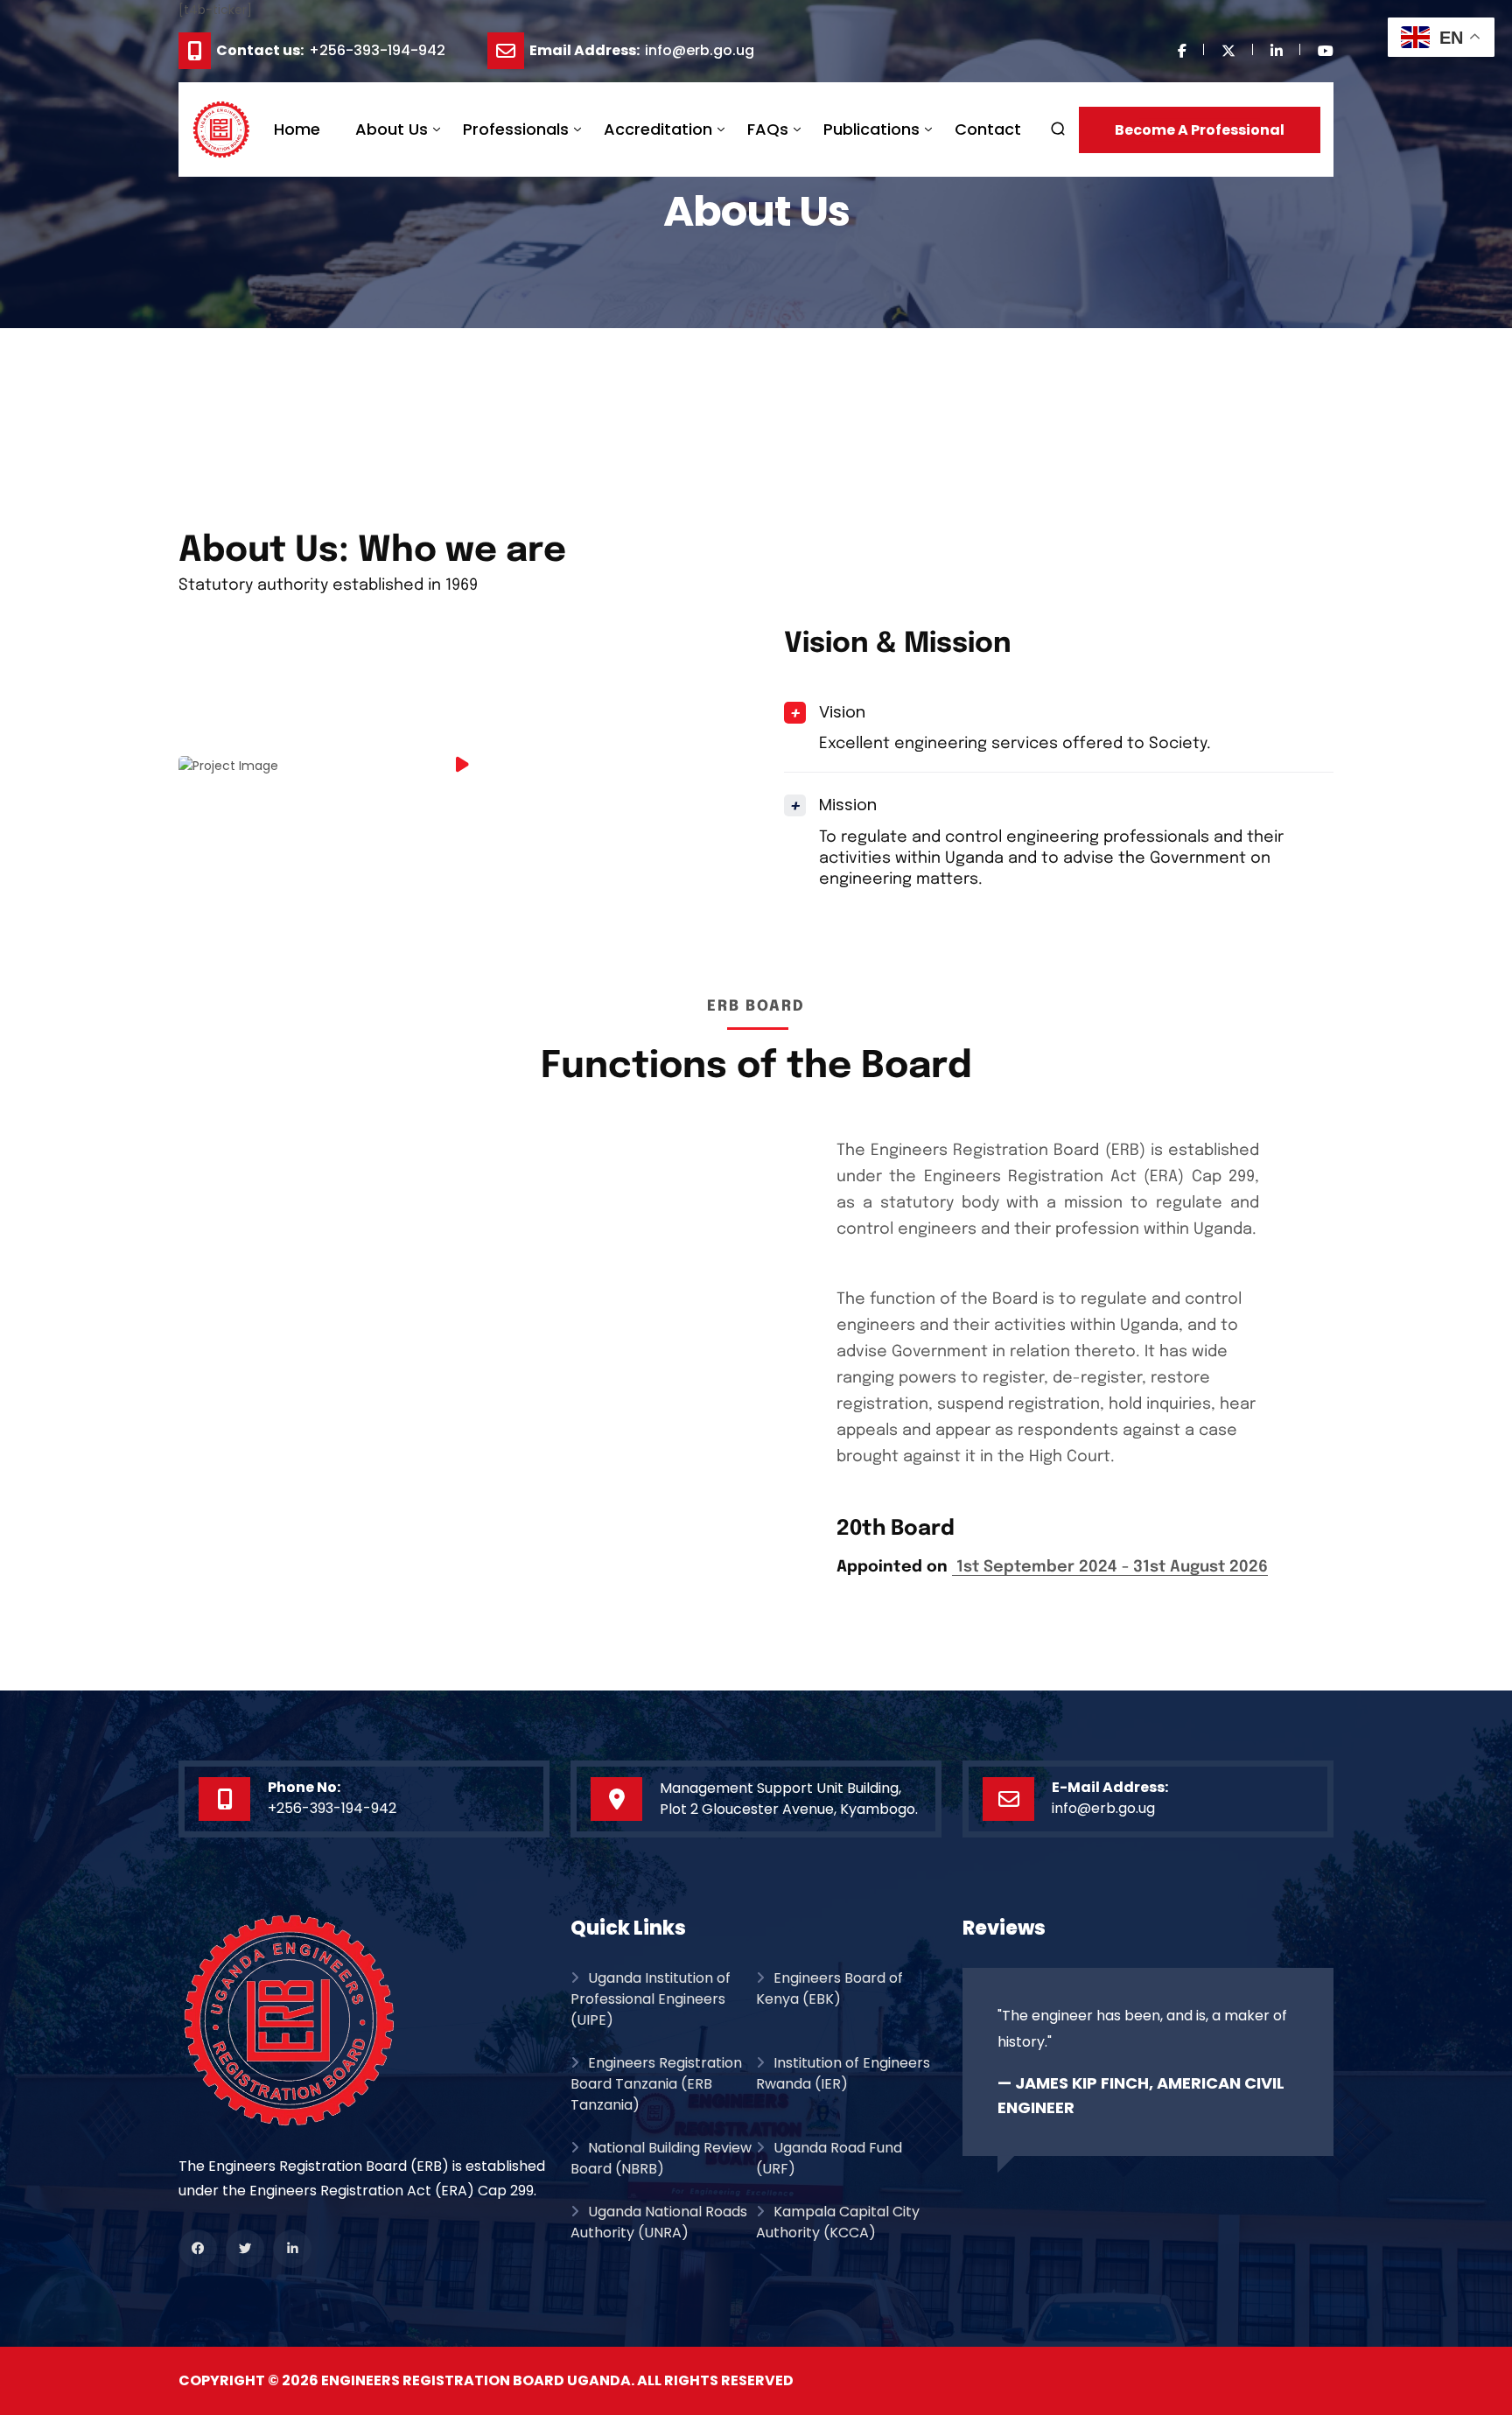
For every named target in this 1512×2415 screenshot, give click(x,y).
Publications (871, 129)
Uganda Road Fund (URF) (829, 2158)
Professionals (516, 129)
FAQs (768, 129)
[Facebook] (202, 2249)
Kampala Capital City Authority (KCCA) (838, 2222)
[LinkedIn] (297, 2249)
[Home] (364, 2020)
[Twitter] (249, 2249)
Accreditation (658, 129)
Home (297, 129)
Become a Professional (1200, 130)
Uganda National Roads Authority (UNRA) (659, 2222)
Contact (988, 129)
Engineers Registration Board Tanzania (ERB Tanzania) (656, 2084)
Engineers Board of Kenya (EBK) (829, 1988)
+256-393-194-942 (377, 51)
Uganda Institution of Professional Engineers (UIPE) (651, 1999)
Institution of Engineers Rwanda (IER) (843, 2073)
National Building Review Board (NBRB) (661, 2158)
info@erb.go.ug (700, 51)
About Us (392, 129)
